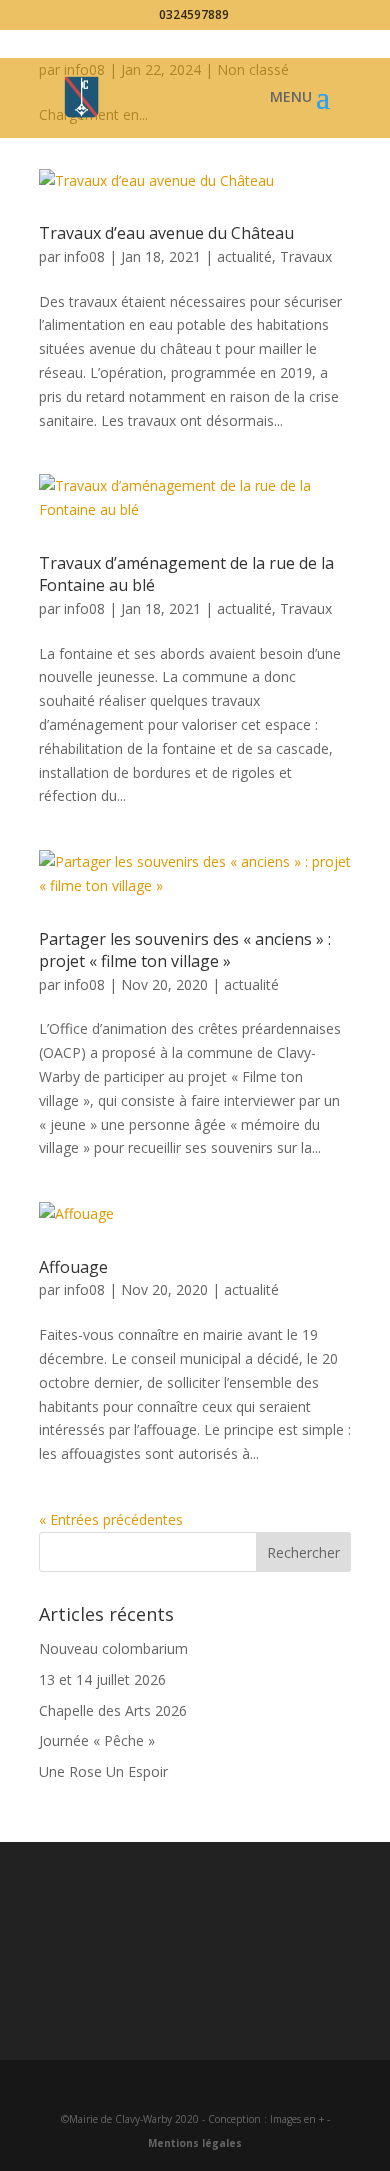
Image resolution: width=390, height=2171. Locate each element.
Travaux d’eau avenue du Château (166, 233)
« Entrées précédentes (111, 1519)
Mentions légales (195, 2143)
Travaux (306, 256)
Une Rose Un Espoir (103, 1771)
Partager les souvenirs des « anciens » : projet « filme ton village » (185, 950)
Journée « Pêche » (97, 1740)
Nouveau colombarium (113, 1648)
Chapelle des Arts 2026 (113, 1710)
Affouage (73, 1267)
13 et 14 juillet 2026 (102, 1679)
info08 (84, 256)
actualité (244, 256)
